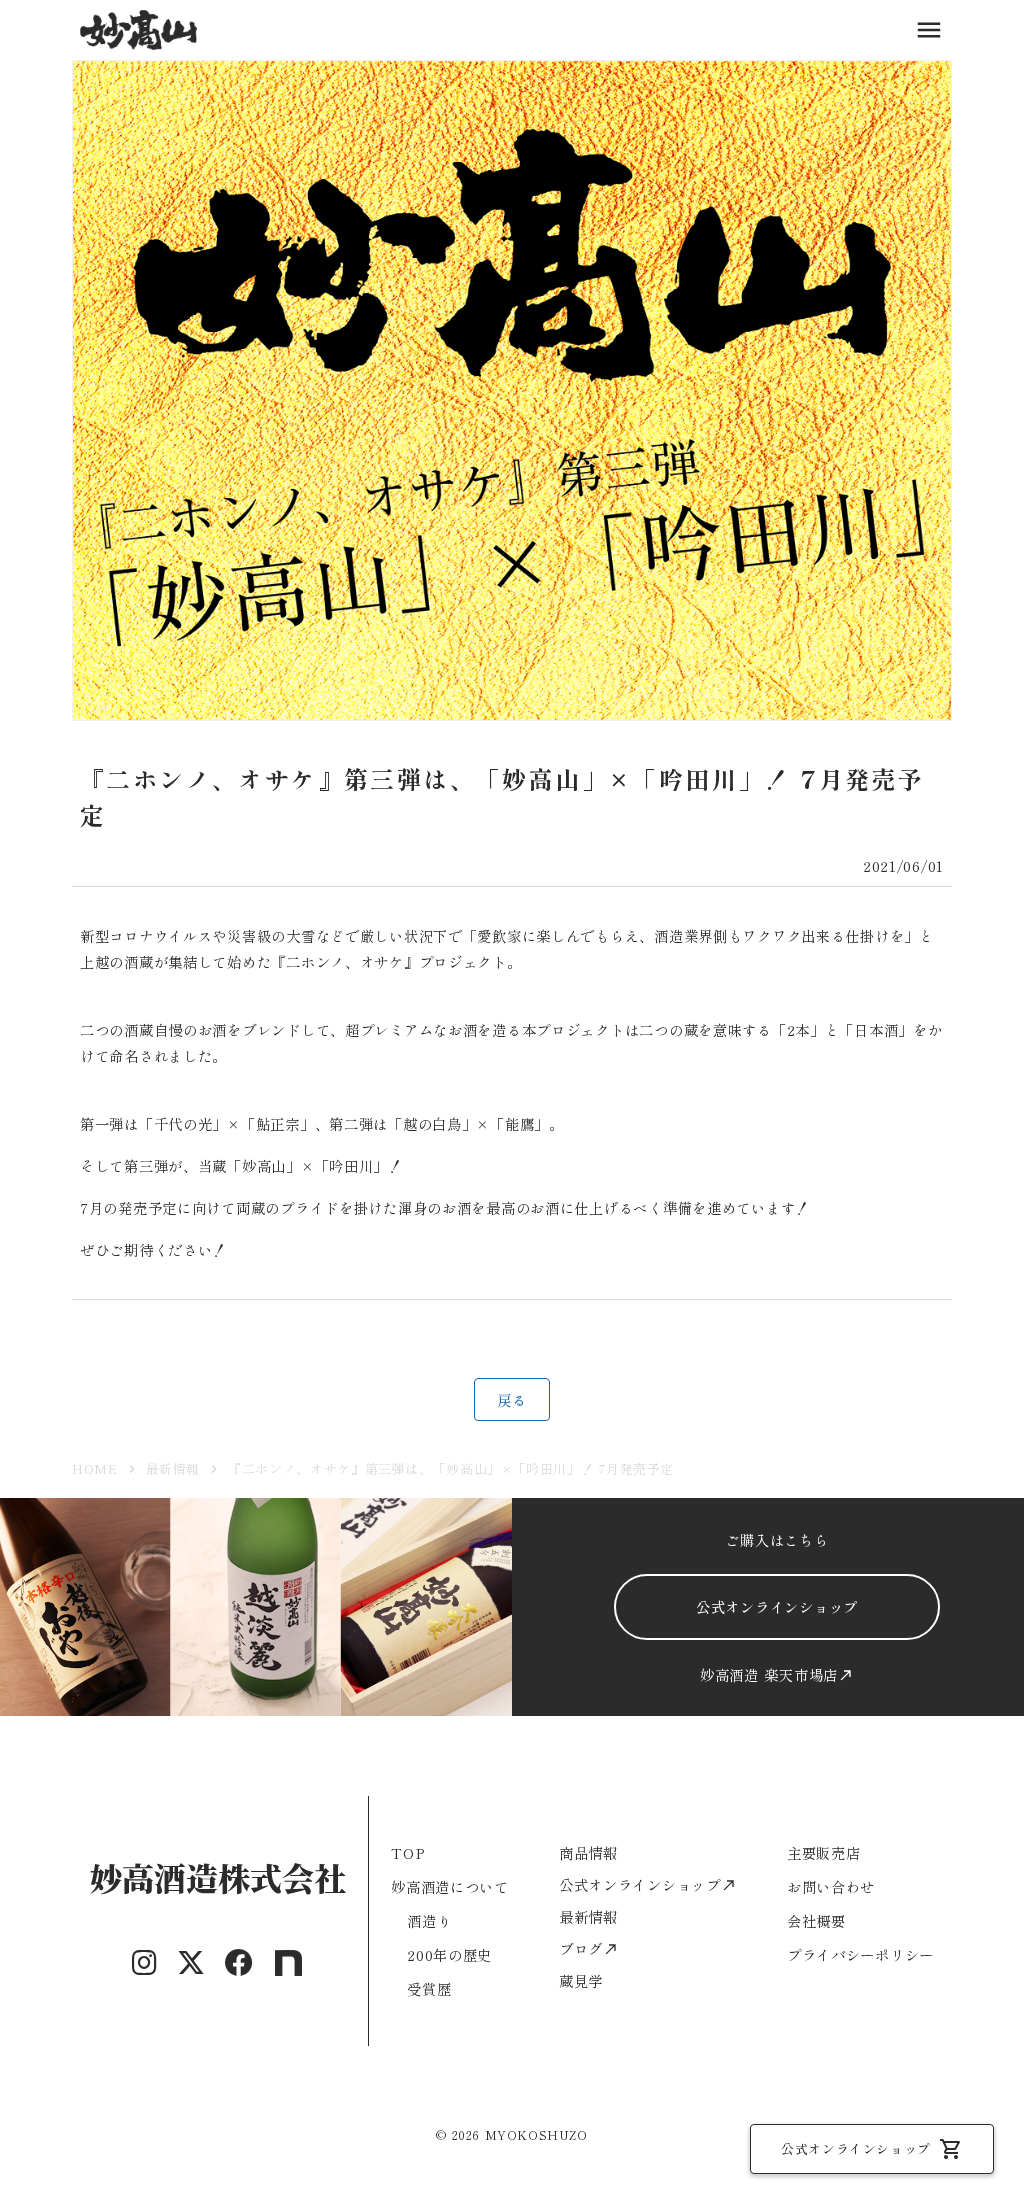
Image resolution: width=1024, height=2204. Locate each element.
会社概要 (816, 1920)
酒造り (429, 1920)
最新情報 (173, 1468)
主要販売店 (824, 1852)
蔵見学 (581, 1980)
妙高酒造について (450, 1886)
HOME (95, 1468)
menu (929, 30)
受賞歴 (429, 1988)
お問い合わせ (831, 1886)
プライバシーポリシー (860, 1954)
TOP (408, 1852)
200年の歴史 (449, 1954)
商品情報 (588, 1852)
